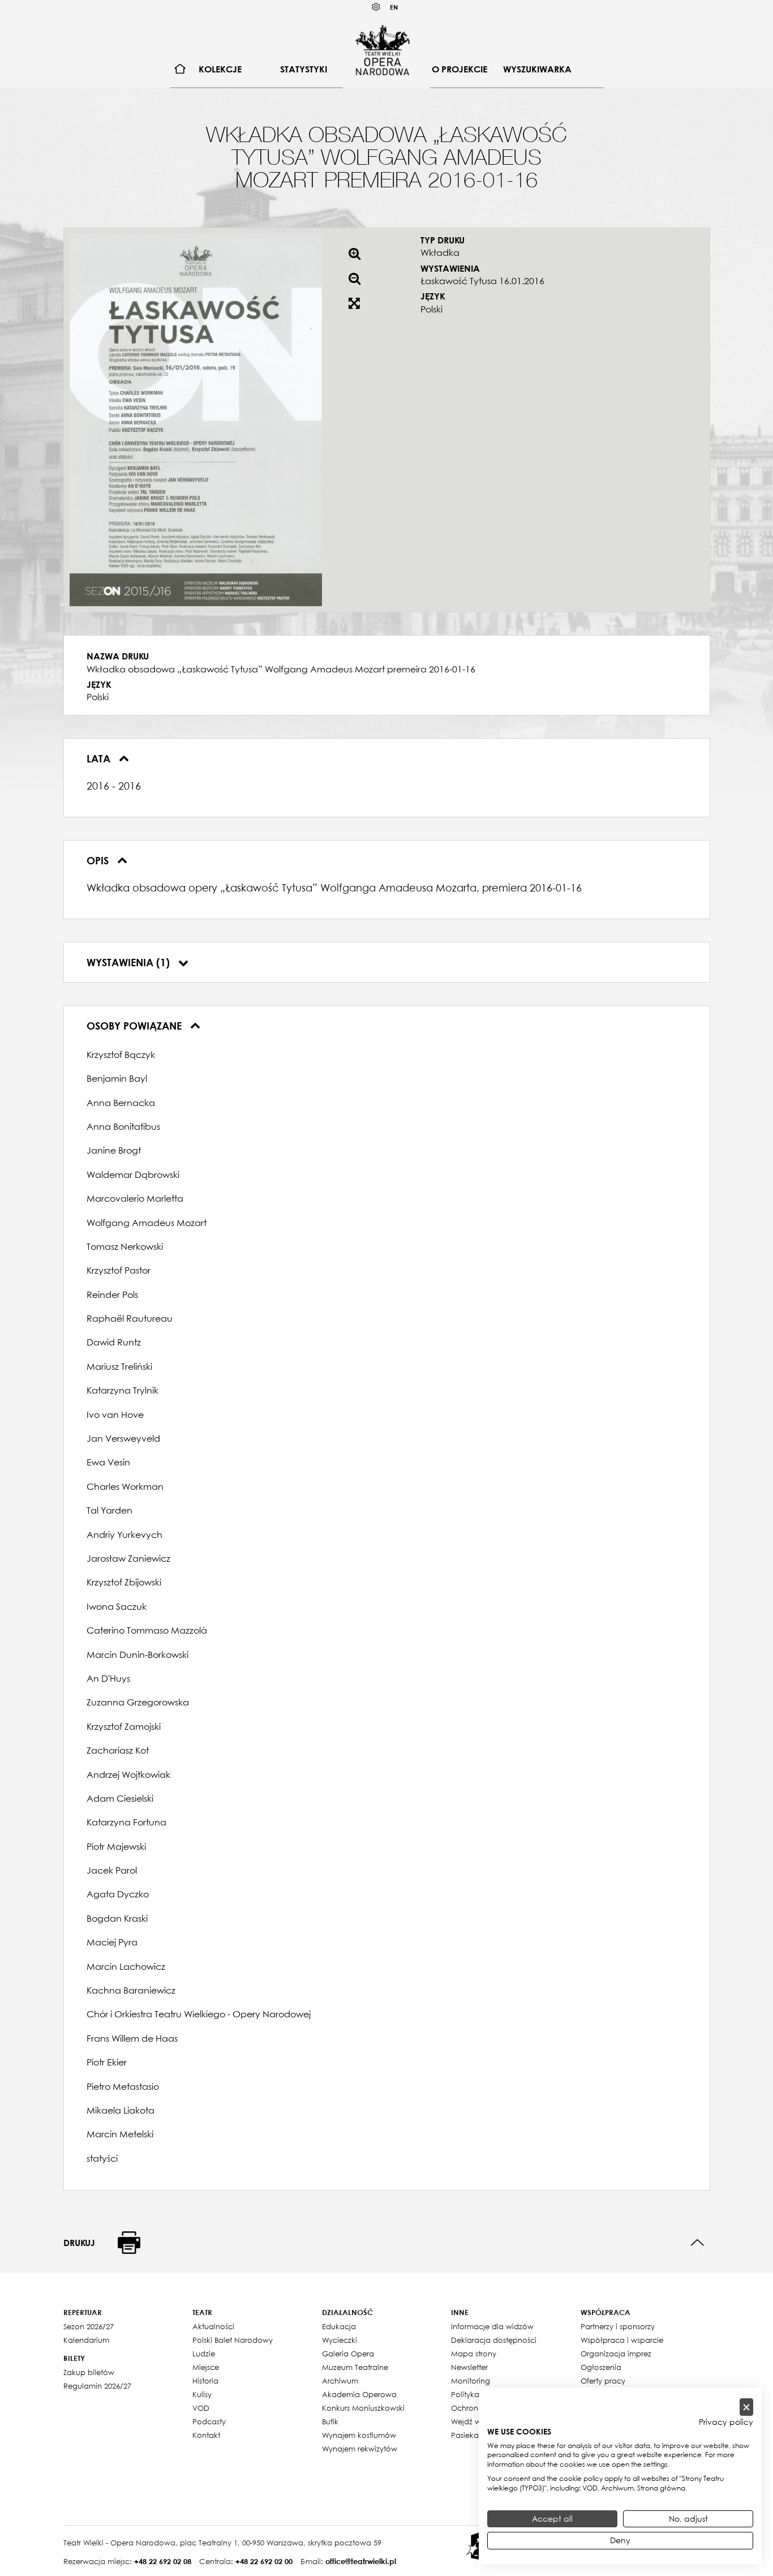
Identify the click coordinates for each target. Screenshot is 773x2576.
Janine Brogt (114, 1150)
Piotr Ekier (107, 2062)
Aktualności (213, 2326)
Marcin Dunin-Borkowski (138, 1655)
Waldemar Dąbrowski (133, 1175)
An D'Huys (108, 1678)
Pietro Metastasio (123, 2086)
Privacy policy (726, 2422)
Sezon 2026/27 (89, 2326)
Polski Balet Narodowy (233, 2340)
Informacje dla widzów (492, 2326)
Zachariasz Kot (118, 1750)
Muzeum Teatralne (355, 2367)
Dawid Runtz (114, 1342)
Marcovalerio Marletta (135, 1198)
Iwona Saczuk (117, 1606)
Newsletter (469, 2367)
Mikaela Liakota (121, 2110)
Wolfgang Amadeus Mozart (147, 1223)
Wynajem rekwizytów (360, 2449)
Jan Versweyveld (123, 1438)
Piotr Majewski (116, 1846)
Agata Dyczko (118, 1894)
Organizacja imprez (616, 2354)
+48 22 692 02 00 (264, 2561)
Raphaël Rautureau (130, 1318)
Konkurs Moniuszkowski (363, 2408)
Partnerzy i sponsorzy (618, 2326)
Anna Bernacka (121, 1103)
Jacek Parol (112, 1870)
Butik (330, 2421)
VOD (201, 2408)
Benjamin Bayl (117, 1078)
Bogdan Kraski (117, 1918)
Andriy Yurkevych (124, 1535)
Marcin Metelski (120, 2134)
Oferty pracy (603, 2381)
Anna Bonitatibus (123, 1126)
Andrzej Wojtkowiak (128, 1775)
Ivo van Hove (115, 1415)
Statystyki (304, 69)
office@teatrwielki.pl (361, 2561)
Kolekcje (220, 69)
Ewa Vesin (108, 1462)
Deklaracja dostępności (494, 2340)
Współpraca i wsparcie (622, 2340)
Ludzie (204, 2354)
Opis (99, 860)
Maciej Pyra (112, 1942)
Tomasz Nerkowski (125, 1246)
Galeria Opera (348, 2354)
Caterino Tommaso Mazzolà (147, 1630)
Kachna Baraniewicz (131, 1990)
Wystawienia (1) (130, 962)
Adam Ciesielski (120, 1798)
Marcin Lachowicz (126, 1966)
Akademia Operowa (359, 2394)
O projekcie (459, 69)
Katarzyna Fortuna (126, 1822)
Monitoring (471, 2381)
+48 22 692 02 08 (163, 2561)
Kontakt (206, 2435)
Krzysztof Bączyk (121, 1055)
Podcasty (209, 2421)
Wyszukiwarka (537, 69)
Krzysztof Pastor (119, 1270)
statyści (102, 2158)
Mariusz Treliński (119, 1366)
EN (394, 7)
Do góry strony (697, 2243)
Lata (100, 758)
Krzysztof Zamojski (124, 1726)
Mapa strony (474, 2354)
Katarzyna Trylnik (123, 1390)
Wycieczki (340, 2340)
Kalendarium (86, 2340)
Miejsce (206, 2367)
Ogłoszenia (601, 2367)
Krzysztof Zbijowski (124, 1582)
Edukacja (339, 2326)
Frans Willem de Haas (132, 2038)
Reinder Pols (112, 1295)
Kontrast (376, 7)
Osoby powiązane (136, 1026)
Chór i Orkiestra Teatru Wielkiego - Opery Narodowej (199, 2014)
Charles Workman (125, 1486)
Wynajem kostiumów (359, 2435)
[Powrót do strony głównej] (383, 50)
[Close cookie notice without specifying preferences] (746, 2407)
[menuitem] (180, 69)
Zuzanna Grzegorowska (138, 1702)
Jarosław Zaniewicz (128, 1558)
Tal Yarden (109, 1510)
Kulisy (202, 2394)
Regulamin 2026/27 (97, 2386)
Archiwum (340, 2381)
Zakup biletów (89, 2372)
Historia (205, 2381)
